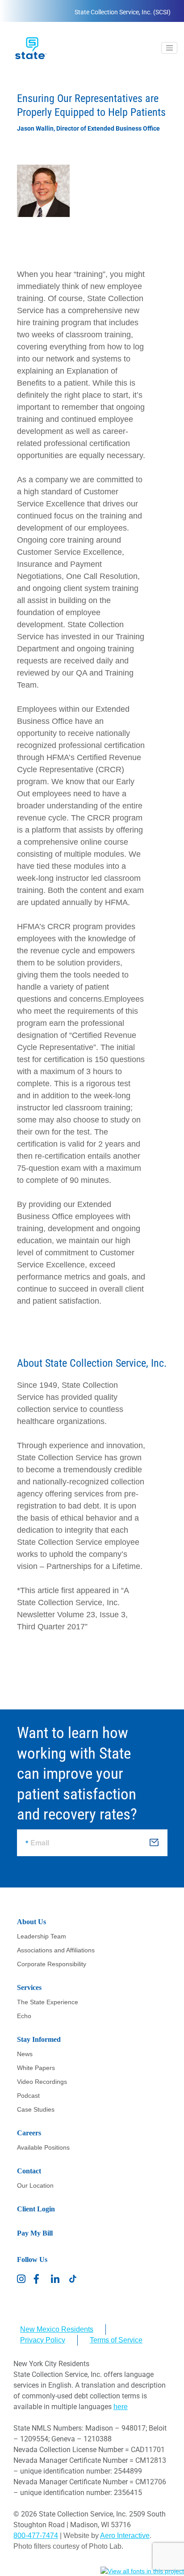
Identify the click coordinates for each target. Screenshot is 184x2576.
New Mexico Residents (57, 2329)
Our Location (35, 2185)
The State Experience (48, 2002)
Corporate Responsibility (52, 1964)
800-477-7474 (36, 2536)
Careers (29, 2133)
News (25, 2054)
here (121, 2407)
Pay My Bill (35, 2233)
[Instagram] (22, 2279)
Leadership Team (42, 1936)
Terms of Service (116, 2340)
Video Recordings (42, 2082)
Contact (29, 2171)
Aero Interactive (125, 2536)
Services (29, 1987)
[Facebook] (39, 2279)
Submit (155, 1845)
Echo (24, 2016)
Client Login (36, 2209)
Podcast (28, 2096)
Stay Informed (39, 2039)
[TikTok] (73, 2279)
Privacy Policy (43, 2340)
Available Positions (43, 2147)
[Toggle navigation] (169, 48)
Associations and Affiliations (56, 1950)
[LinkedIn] (56, 2279)
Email (40, 1843)
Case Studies (36, 2109)
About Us (31, 1922)
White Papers (36, 2068)
